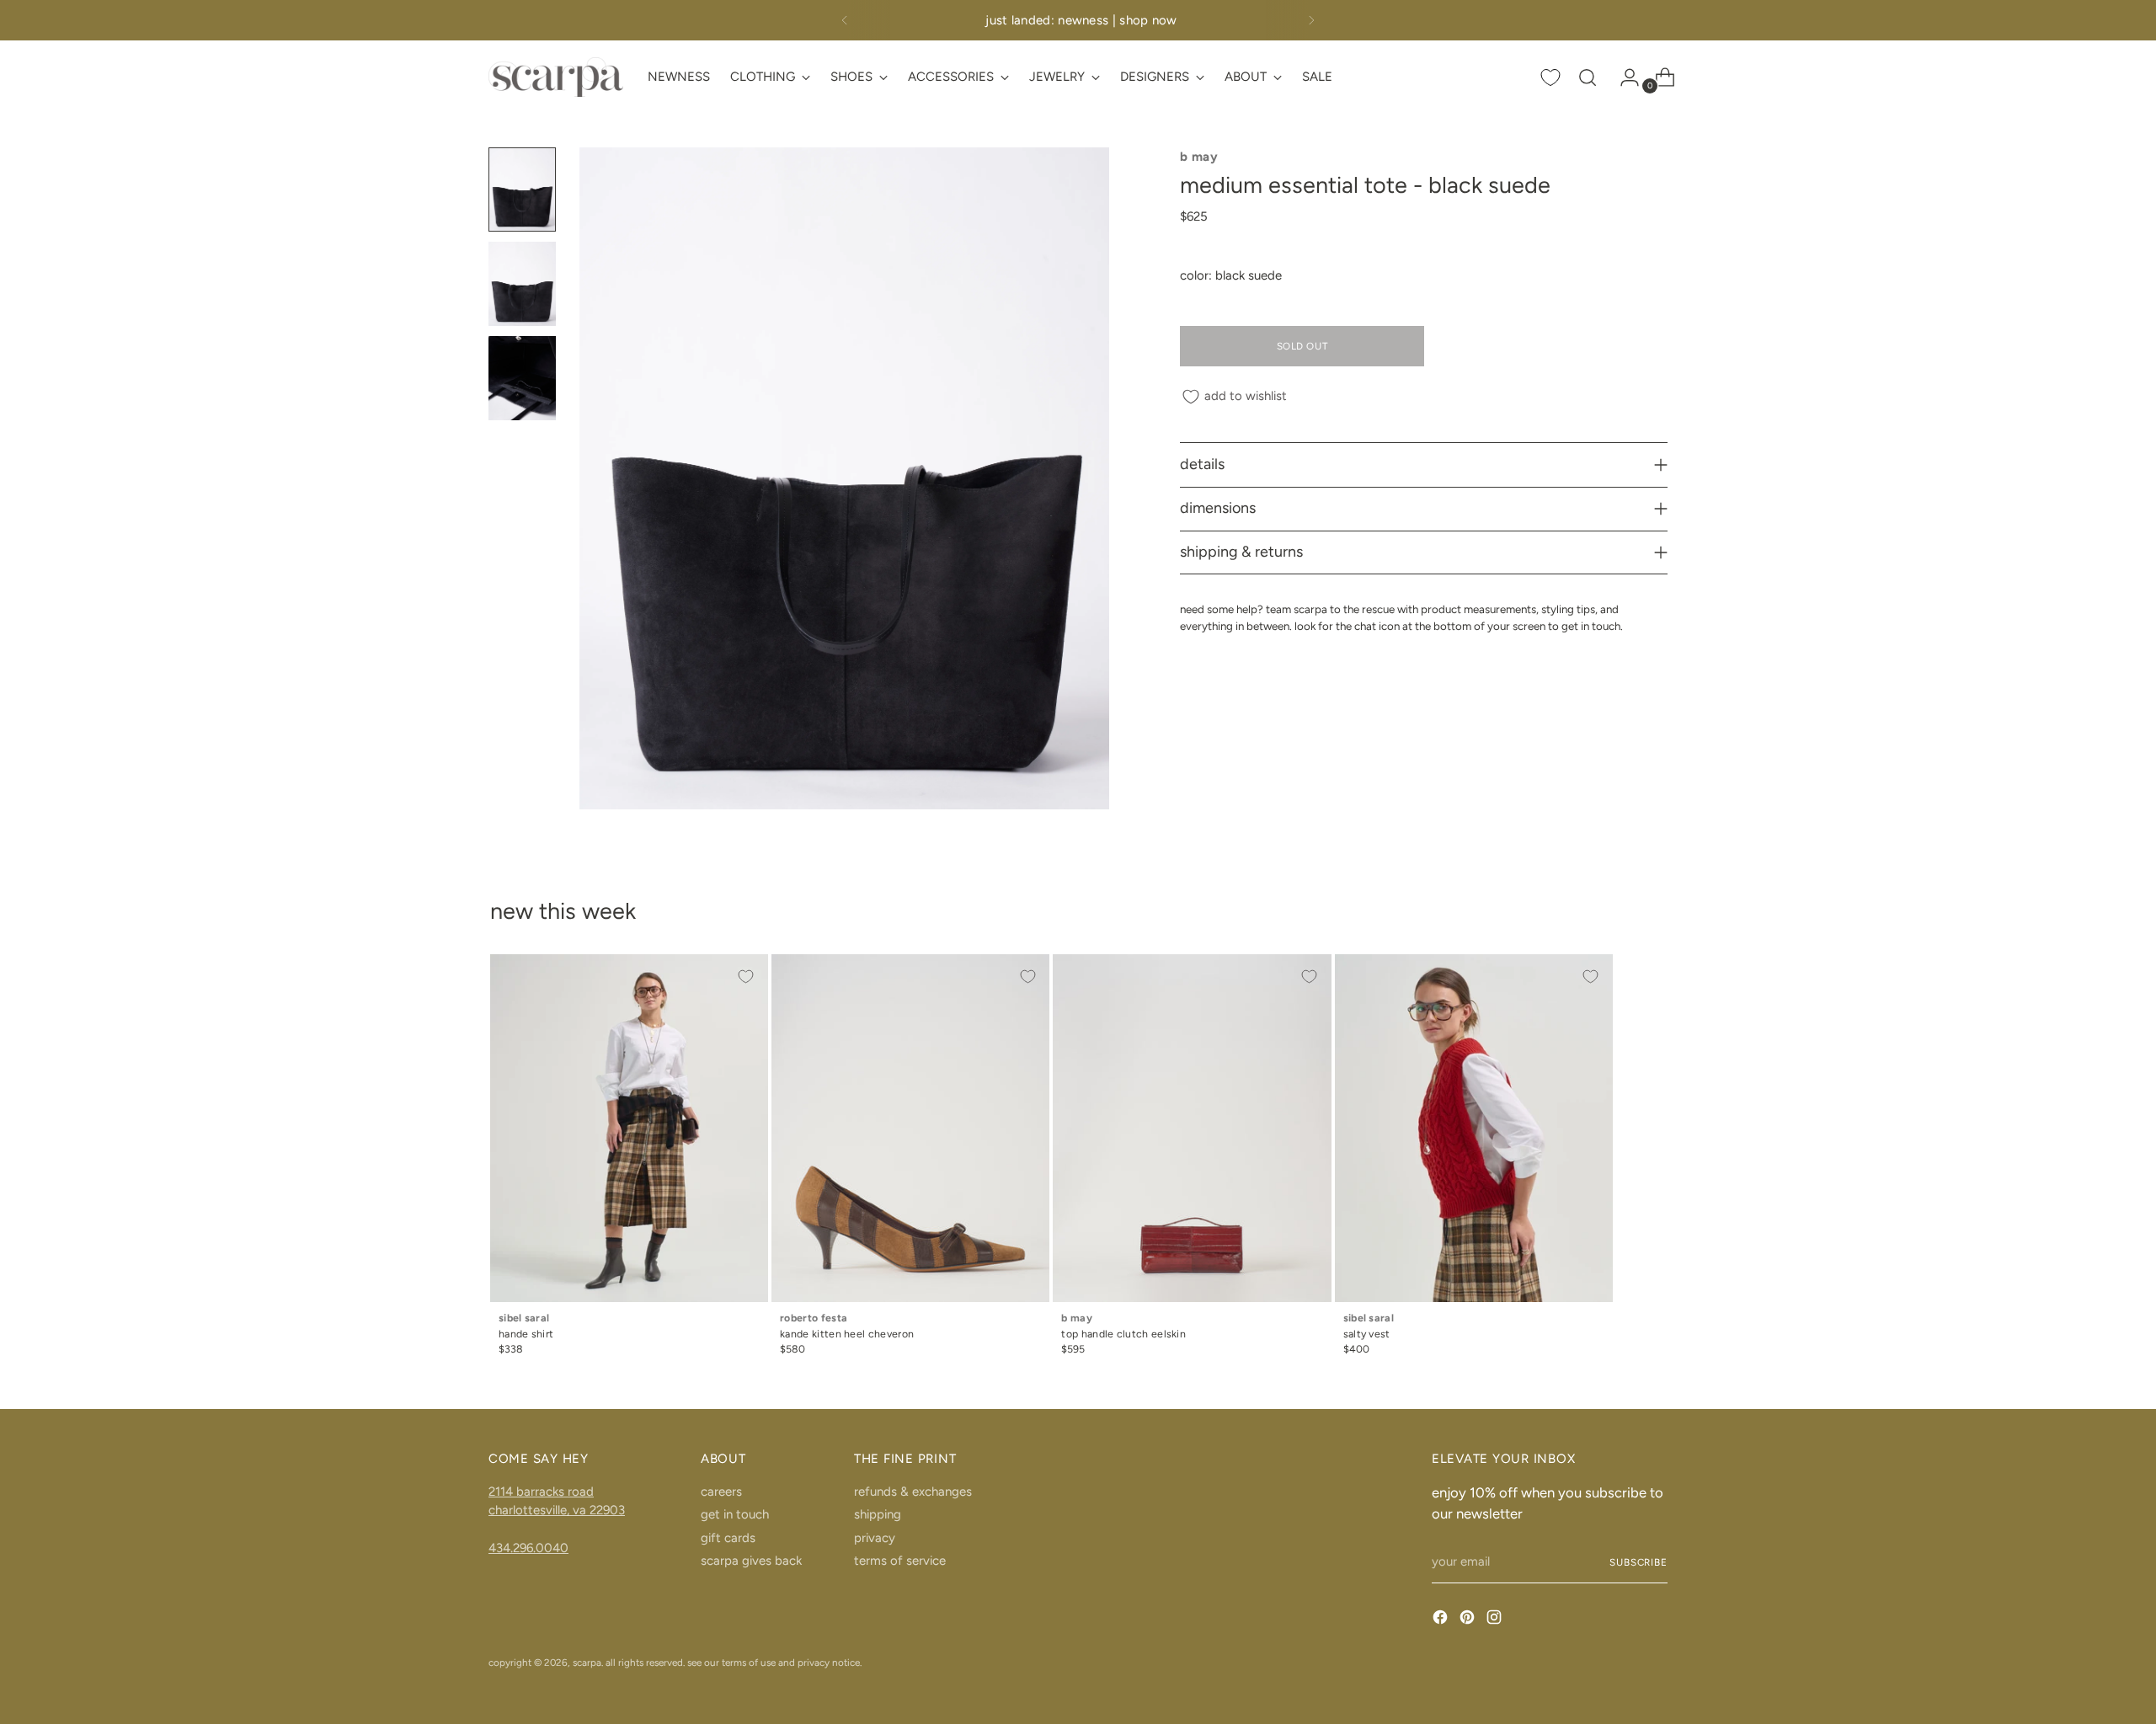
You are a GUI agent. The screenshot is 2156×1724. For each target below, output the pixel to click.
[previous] (845, 20)
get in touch (735, 1514)
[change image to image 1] (522, 189)
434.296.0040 (528, 1548)
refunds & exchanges (913, 1492)
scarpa (587, 1663)
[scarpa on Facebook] (1442, 1620)
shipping (878, 1514)
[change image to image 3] (522, 378)
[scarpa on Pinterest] (1469, 1620)
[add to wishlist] (746, 976)
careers (721, 1492)
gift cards (728, 1538)
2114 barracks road (541, 1492)
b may (1199, 157)
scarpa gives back (751, 1561)
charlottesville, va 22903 (557, 1510)
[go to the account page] (1623, 77)
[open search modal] (1588, 77)
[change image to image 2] (522, 284)
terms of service (900, 1561)
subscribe (1638, 1562)
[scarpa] (556, 77)
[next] (1311, 20)
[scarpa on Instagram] (1496, 1620)
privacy (875, 1538)
